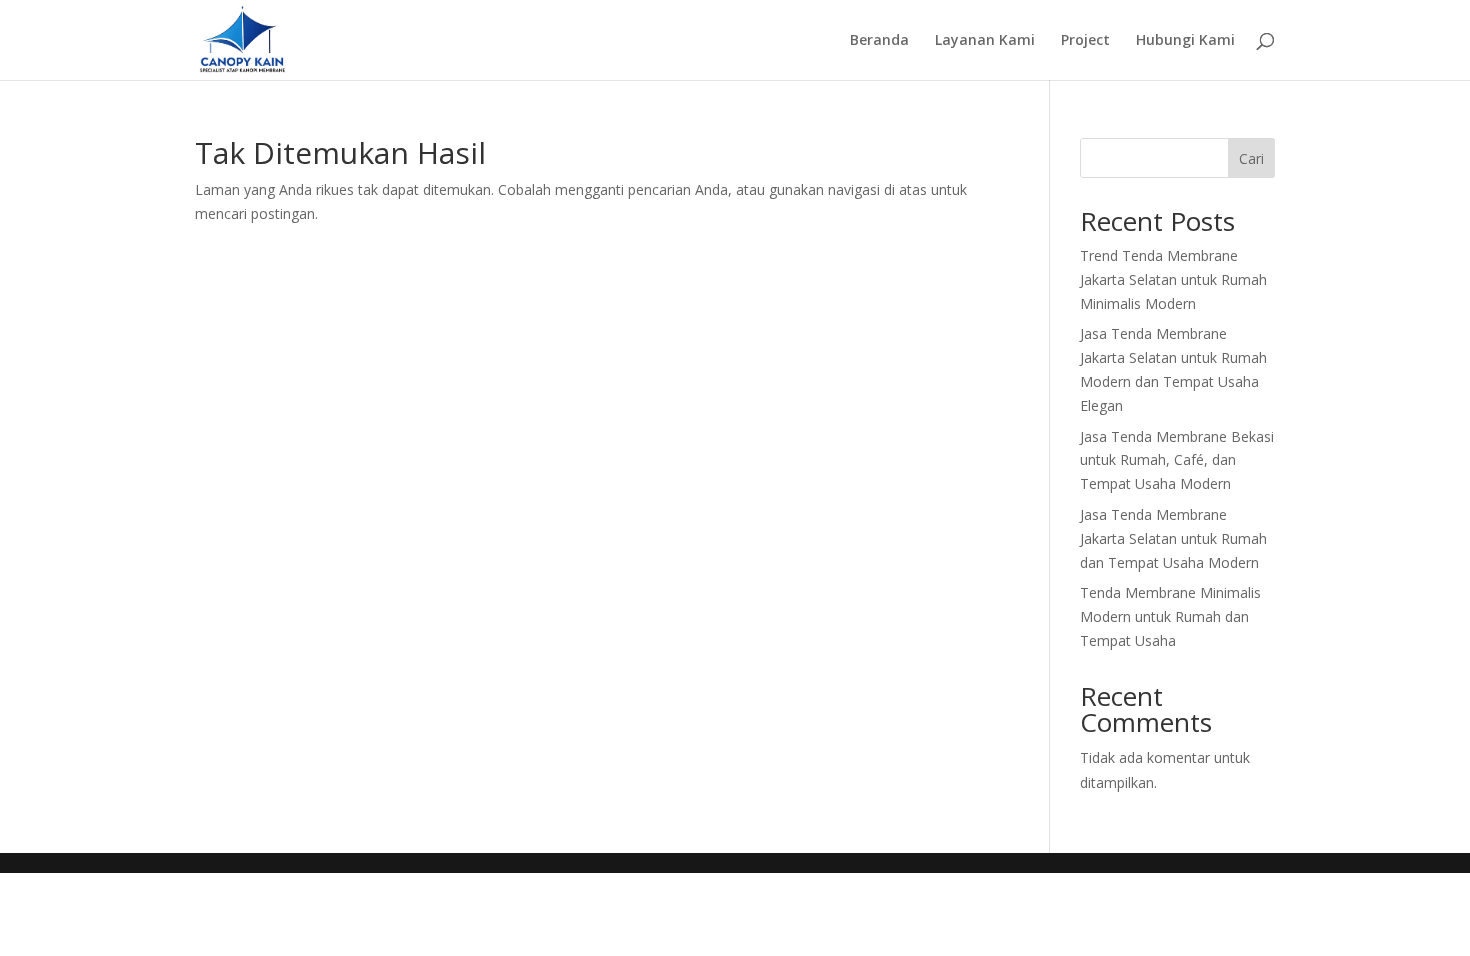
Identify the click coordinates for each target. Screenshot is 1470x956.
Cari (1251, 158)
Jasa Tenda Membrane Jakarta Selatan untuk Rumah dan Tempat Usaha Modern (1173, 538)
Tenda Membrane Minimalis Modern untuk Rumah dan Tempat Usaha (1170, 616)
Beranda (879, 41)
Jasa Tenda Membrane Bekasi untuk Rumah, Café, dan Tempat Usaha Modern (1177, 460)
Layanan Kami (985, 41)
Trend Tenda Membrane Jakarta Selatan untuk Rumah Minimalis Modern (1173, 279)
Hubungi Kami (1185, 41)
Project (1085, 41)
